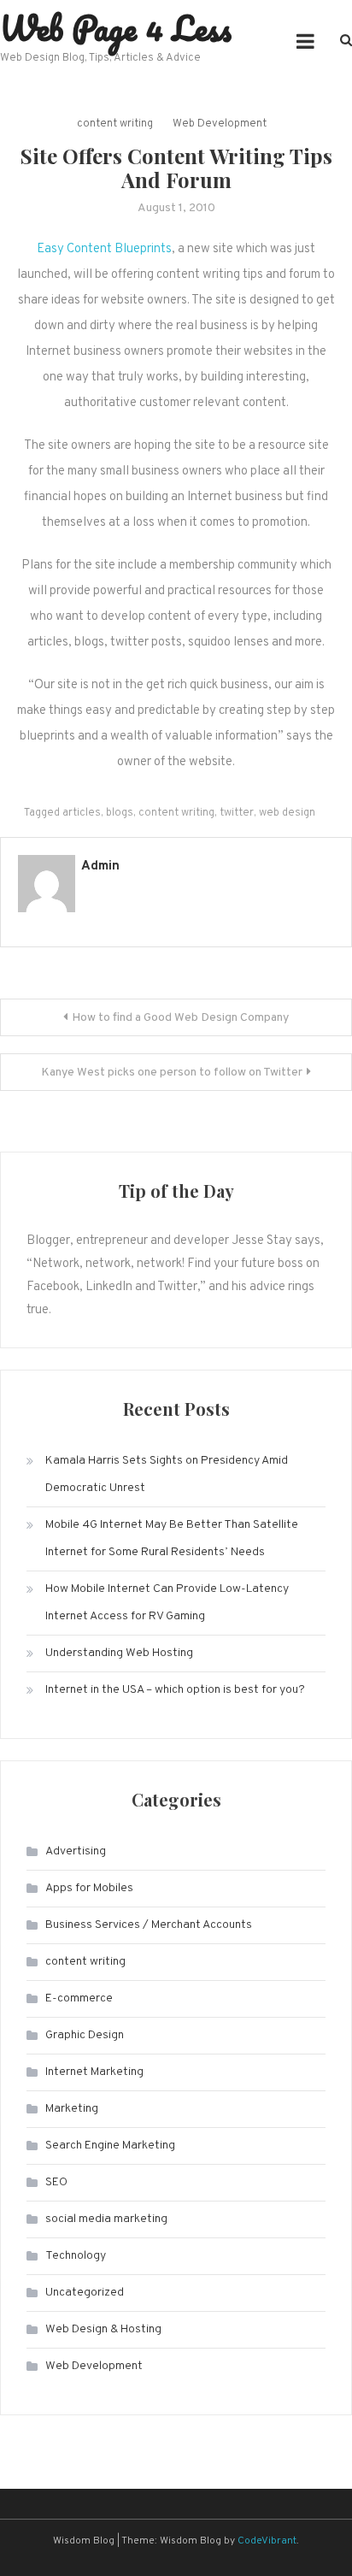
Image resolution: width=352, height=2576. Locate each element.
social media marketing (106, 2219)
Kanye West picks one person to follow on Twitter (172, 1073)
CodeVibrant (267, 2541)
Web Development (220, 124)
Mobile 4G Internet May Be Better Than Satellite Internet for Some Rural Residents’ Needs (172, 1539)
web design (287, 813)
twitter (237, 813)
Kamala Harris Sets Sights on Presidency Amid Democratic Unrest (167, 1474)
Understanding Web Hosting (119, 1653)
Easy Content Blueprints (104, 249)
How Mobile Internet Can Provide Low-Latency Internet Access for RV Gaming (167, 1603)
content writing (115, 124)
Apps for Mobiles (89, 1888)
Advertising (76, 1851)
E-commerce (79, 1998)
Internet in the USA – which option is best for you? (175, 1690)
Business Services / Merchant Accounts (149, 1925)
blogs (120, 813)
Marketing (72, 2109)
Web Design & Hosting (103, 2329)
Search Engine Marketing (110, 2146)
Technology (76, 2256)
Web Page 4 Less (116, 28)
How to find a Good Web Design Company (180, 1018)
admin (100, 867)
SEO (56, 2182)
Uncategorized (85, 2293)
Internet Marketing (94, 2072)
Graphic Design (85, 2035)
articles (82, 813)
